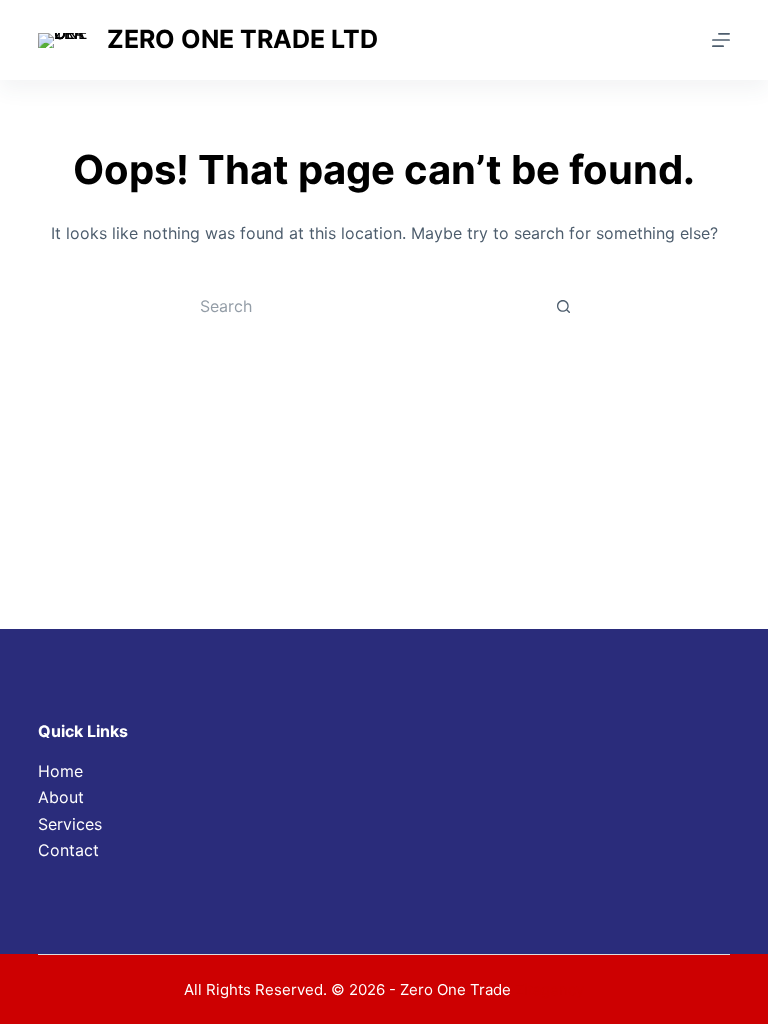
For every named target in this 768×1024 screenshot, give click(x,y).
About (61, 797)
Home (60, 771)
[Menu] (721, 40)
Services (70, 824)
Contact (68, 850)
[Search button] (564, 306)
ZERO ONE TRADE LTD (242, 39)
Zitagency (549, 989)
